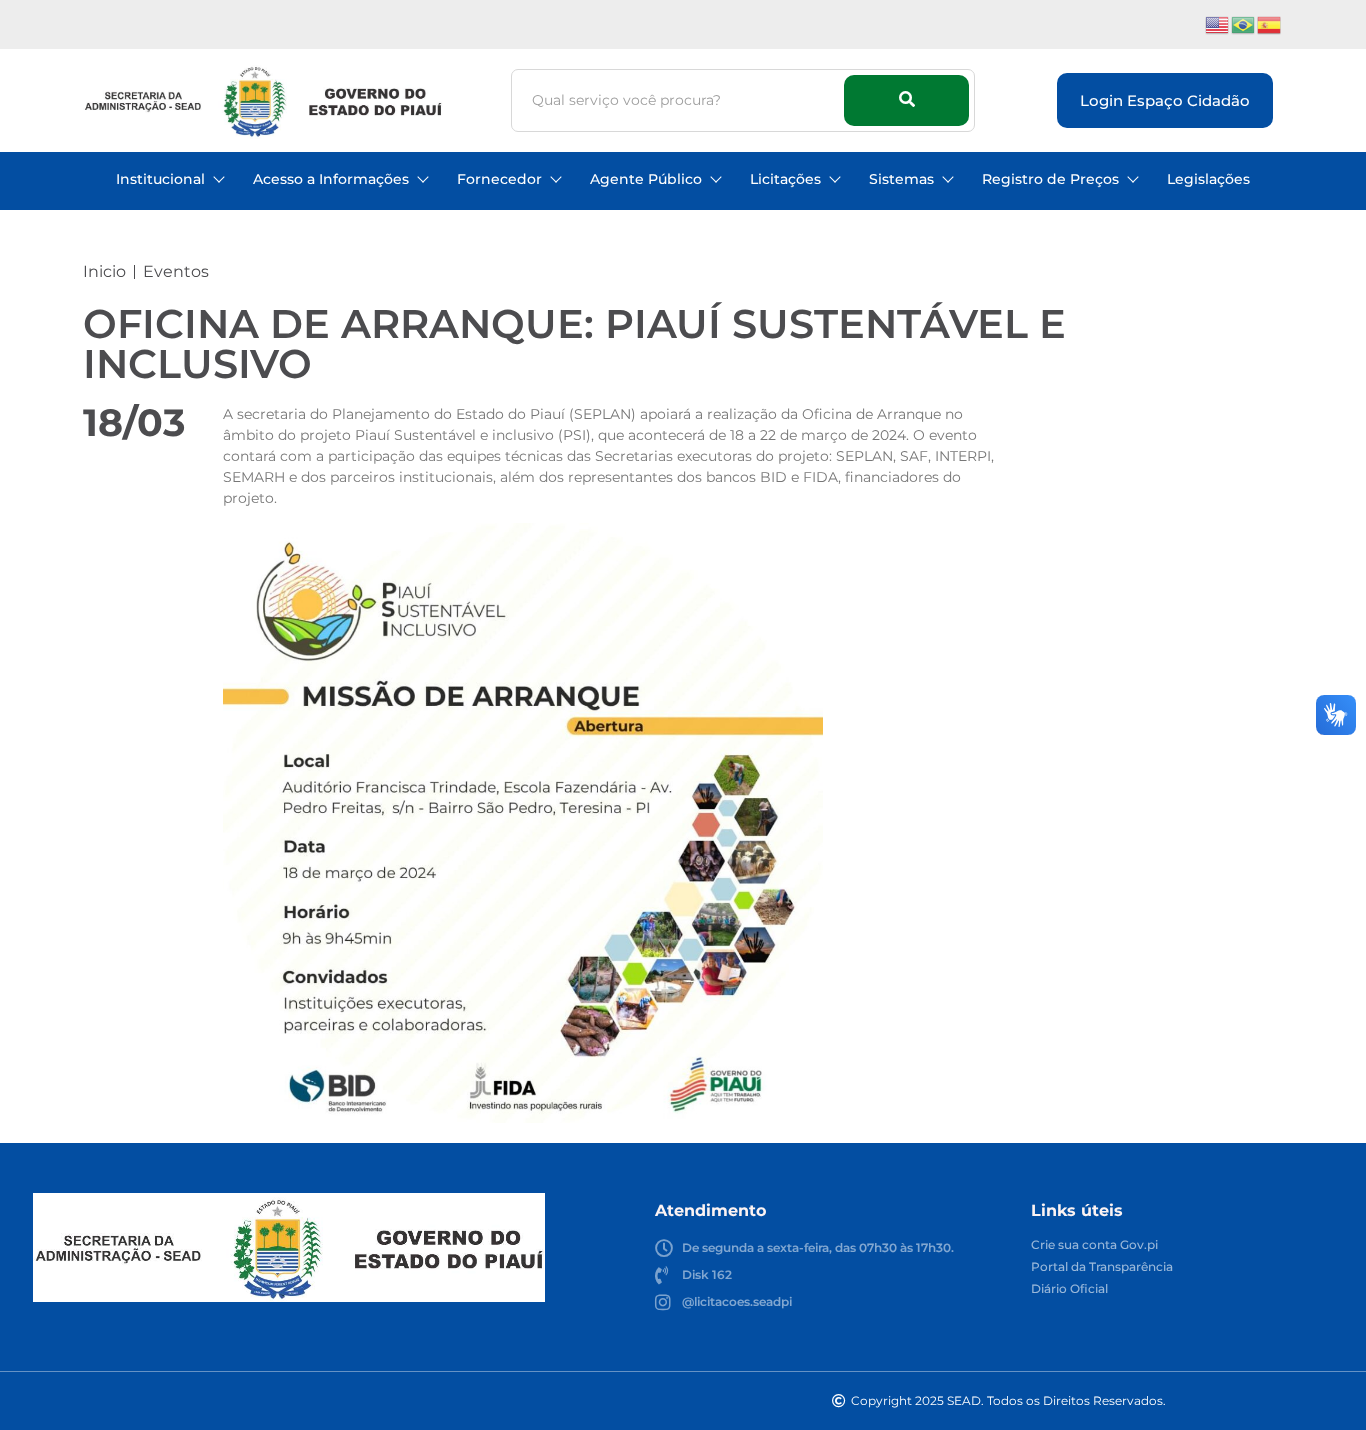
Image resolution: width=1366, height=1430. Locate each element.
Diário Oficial (1069, 1289)
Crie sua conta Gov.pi (1094, 1245)
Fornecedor (499, 179)
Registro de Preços (1050, 179)
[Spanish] (1270, 23)
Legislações (1208, 179)
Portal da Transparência (1102, 1267)
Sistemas (901, 179)
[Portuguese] (1244, 23)
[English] (1218, 23)
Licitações (785, 179)
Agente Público (646, 179)
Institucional (160, 179)
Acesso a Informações (331, 179)
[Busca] (906, 100)
